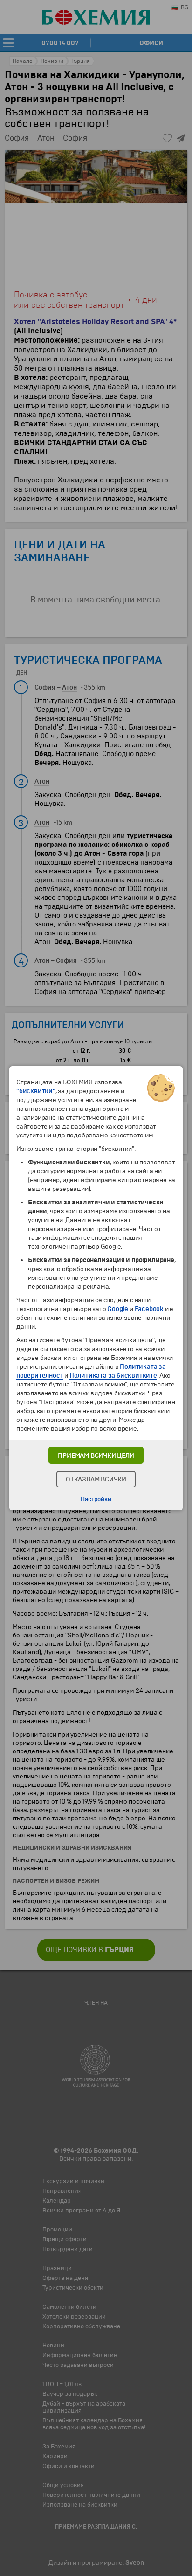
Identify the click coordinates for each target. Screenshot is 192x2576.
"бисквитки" (36, 1091)
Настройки (96, 1499)
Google (118, 1309)
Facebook (149, 1309)
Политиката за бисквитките (113, 1376)
